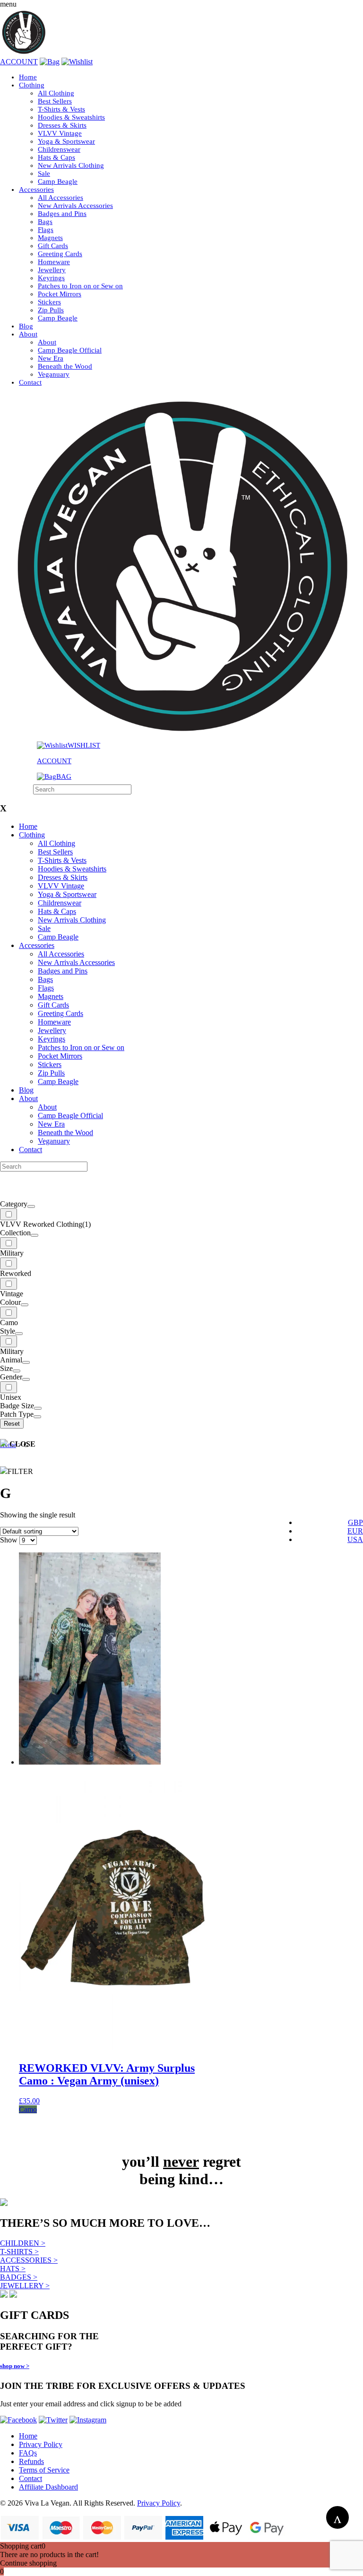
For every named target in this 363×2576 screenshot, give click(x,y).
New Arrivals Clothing (71, 165)
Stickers (49, 302)
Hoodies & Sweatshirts (71, 117)
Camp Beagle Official (70, 350)
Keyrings (51, 278)
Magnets (50, 238)
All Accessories (60, 198)
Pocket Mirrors (60, 294)
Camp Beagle (58, 181)
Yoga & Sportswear (66, 141)
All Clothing (56, 93)
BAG (64, 776)
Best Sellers (55, 101)
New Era (51, 358)
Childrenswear (59, 149)
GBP (355, 1522)
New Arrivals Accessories (75, 206)
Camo (28, 2109)
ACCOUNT (19, 62)
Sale (44, 173)
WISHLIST (84, 745)
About (28, 334)
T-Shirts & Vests (61, 109)
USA (355, 1539)
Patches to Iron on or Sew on (80, 286)
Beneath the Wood (65, 366)
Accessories (36, 190)
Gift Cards (53, 246)
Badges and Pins (62, 214)
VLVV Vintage (60, 133)
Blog (26, 326)
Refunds (31, 2461)
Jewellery (52, 270)
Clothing (32, 85)
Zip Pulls (51, 310)
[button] (114, 2110)
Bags (45, 222)
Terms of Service (44, 2470)
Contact (30, 382)
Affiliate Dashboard (48, 2487)
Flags (46, 230)
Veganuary (54, 374)
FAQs (28, 2453)
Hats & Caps (56, 157)
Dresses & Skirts (62, 125)
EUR (355, 1531)
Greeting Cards (60, 254)
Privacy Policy (41, 2444)
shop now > (15, 2366)
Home (28, 77)
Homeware (54, 262)
